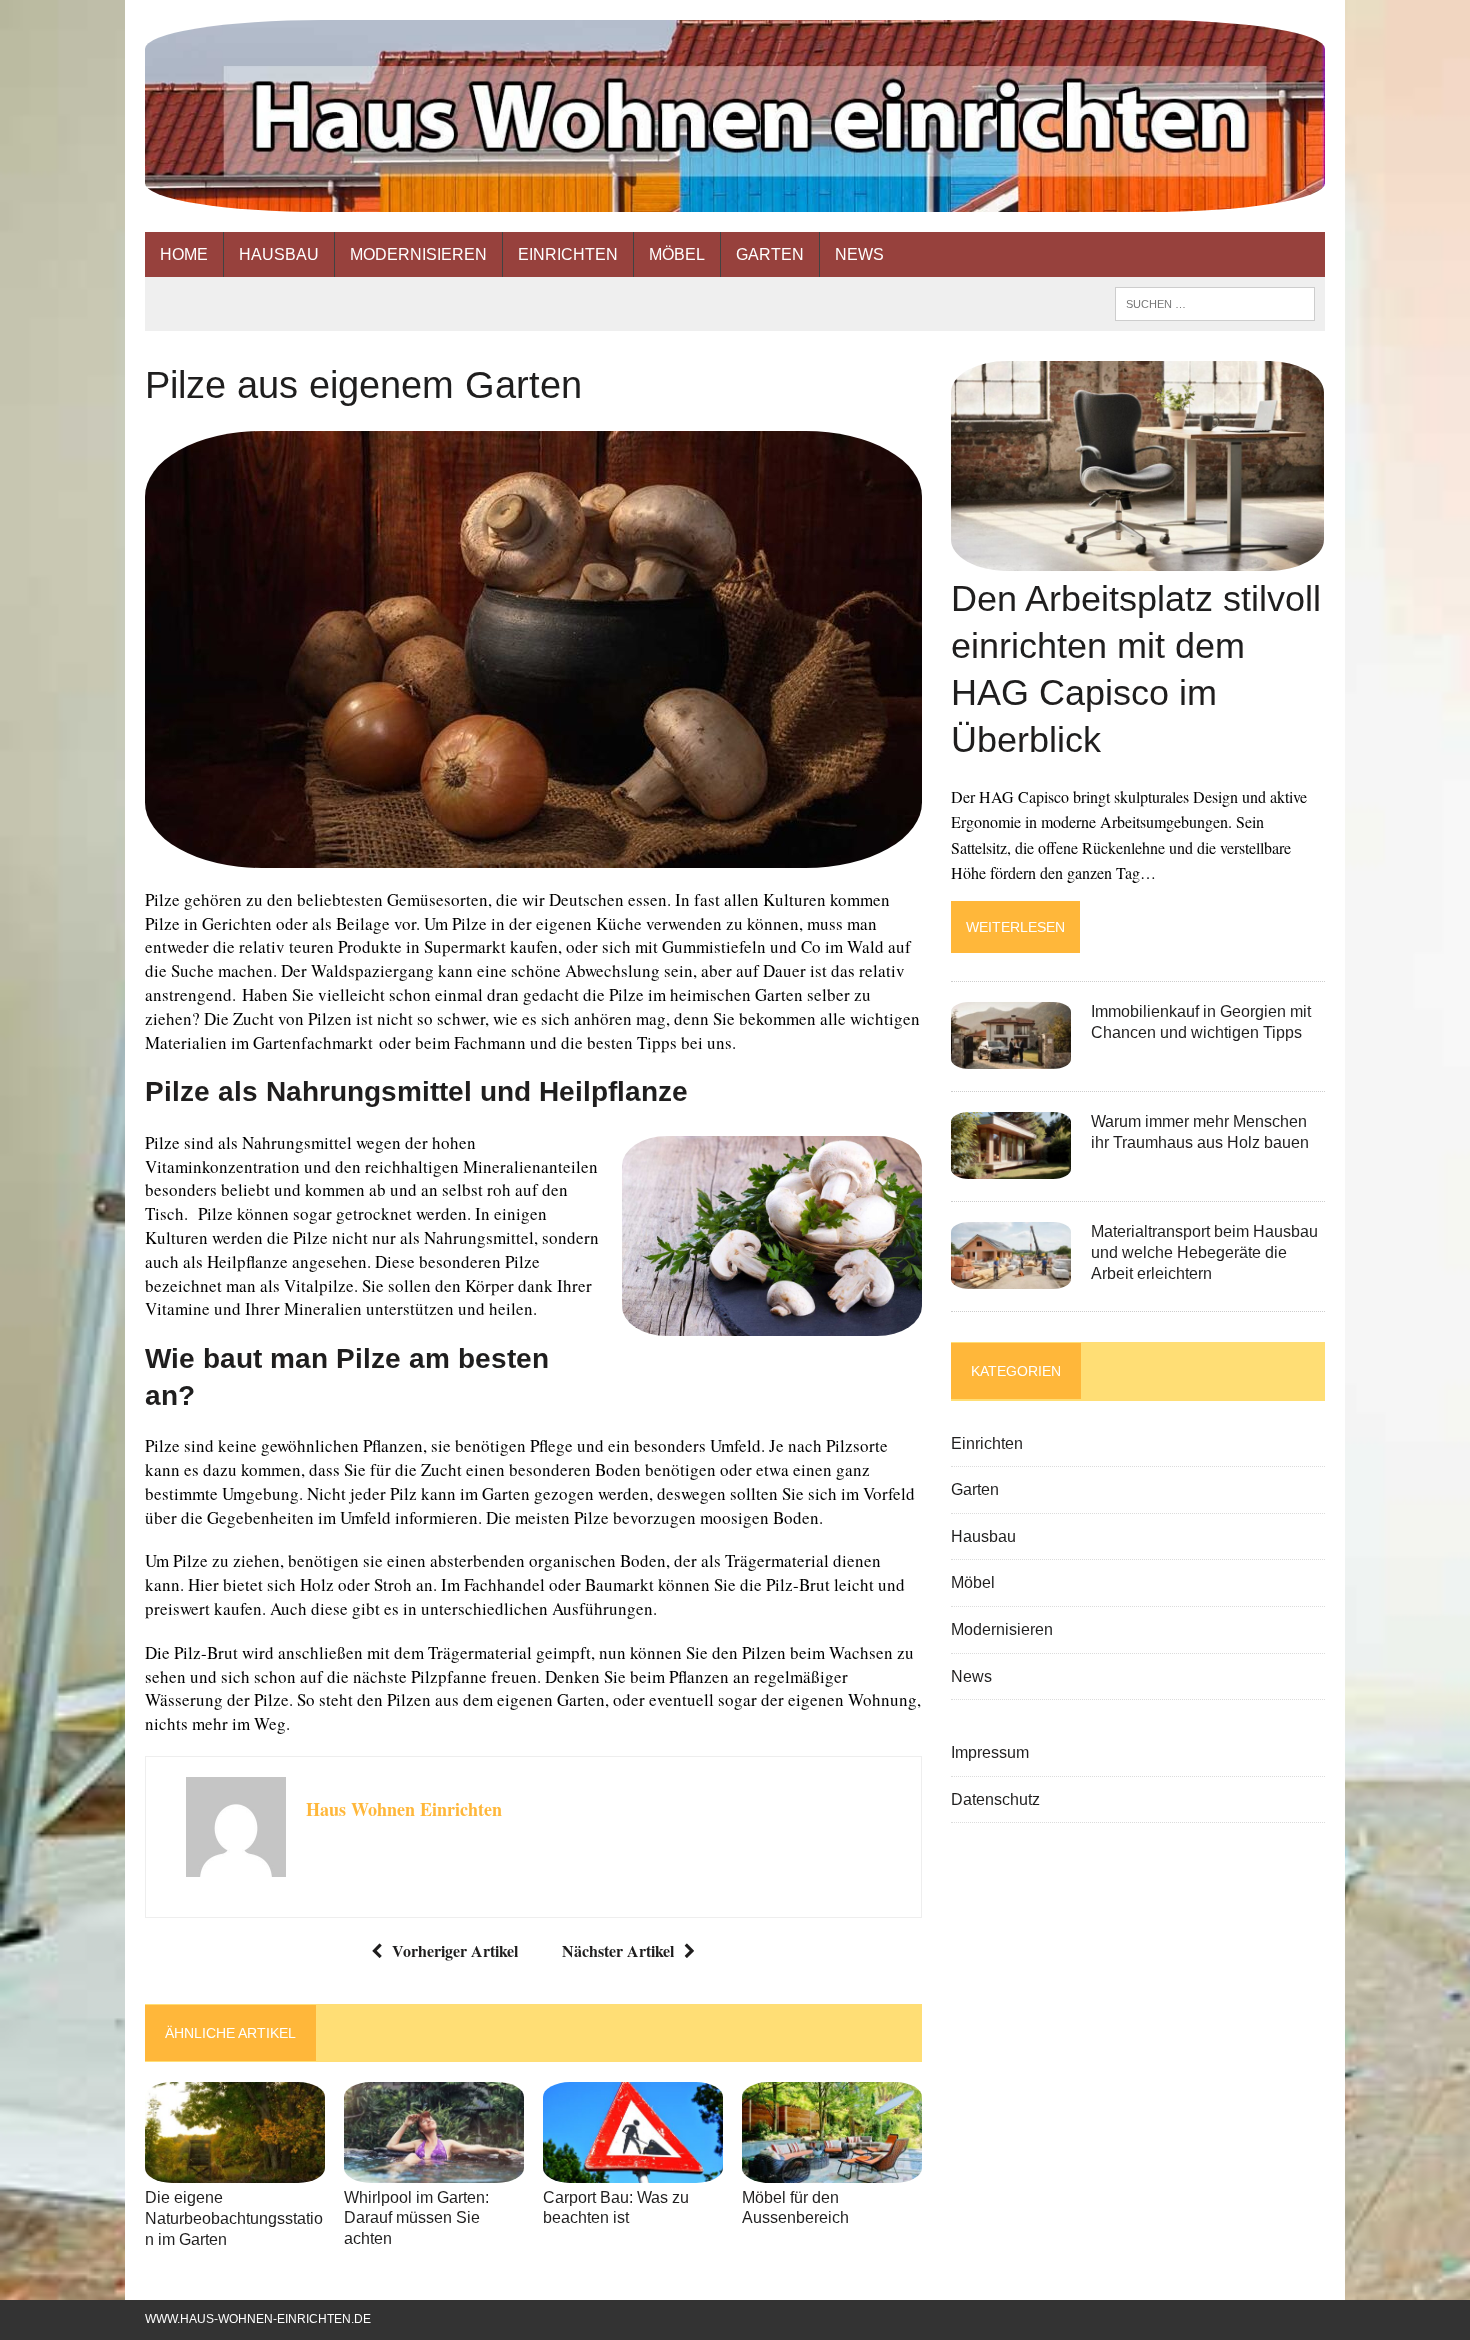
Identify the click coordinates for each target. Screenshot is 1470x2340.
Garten (770, 254)
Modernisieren (418, 254)
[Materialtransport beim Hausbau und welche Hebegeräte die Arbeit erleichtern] (1011, 1276)
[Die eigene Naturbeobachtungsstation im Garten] (235, 2169)
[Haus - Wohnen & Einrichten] (735, 116)
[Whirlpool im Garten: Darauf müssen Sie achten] (434, 2169)
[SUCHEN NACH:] (1215, 302)
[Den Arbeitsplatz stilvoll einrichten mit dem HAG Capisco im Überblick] (1137, 558)
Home (184, 254)
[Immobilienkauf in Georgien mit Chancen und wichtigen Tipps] (1011, 1056)
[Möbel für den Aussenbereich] (832, 2169)
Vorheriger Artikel (455, 1950)
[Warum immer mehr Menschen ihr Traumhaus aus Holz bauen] (1011, 1166)
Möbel (677, 254)
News (859, 254)
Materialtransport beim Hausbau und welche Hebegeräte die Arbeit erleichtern (1204, 1252)
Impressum (990, 1752)
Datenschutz (995, 1799)
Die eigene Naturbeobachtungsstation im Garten (234, 2218)
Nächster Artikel (618, 1950)
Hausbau (279, 254)
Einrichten (568, 254)
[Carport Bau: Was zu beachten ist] (633, 2169)
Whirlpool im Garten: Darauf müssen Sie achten (416, 2218)
